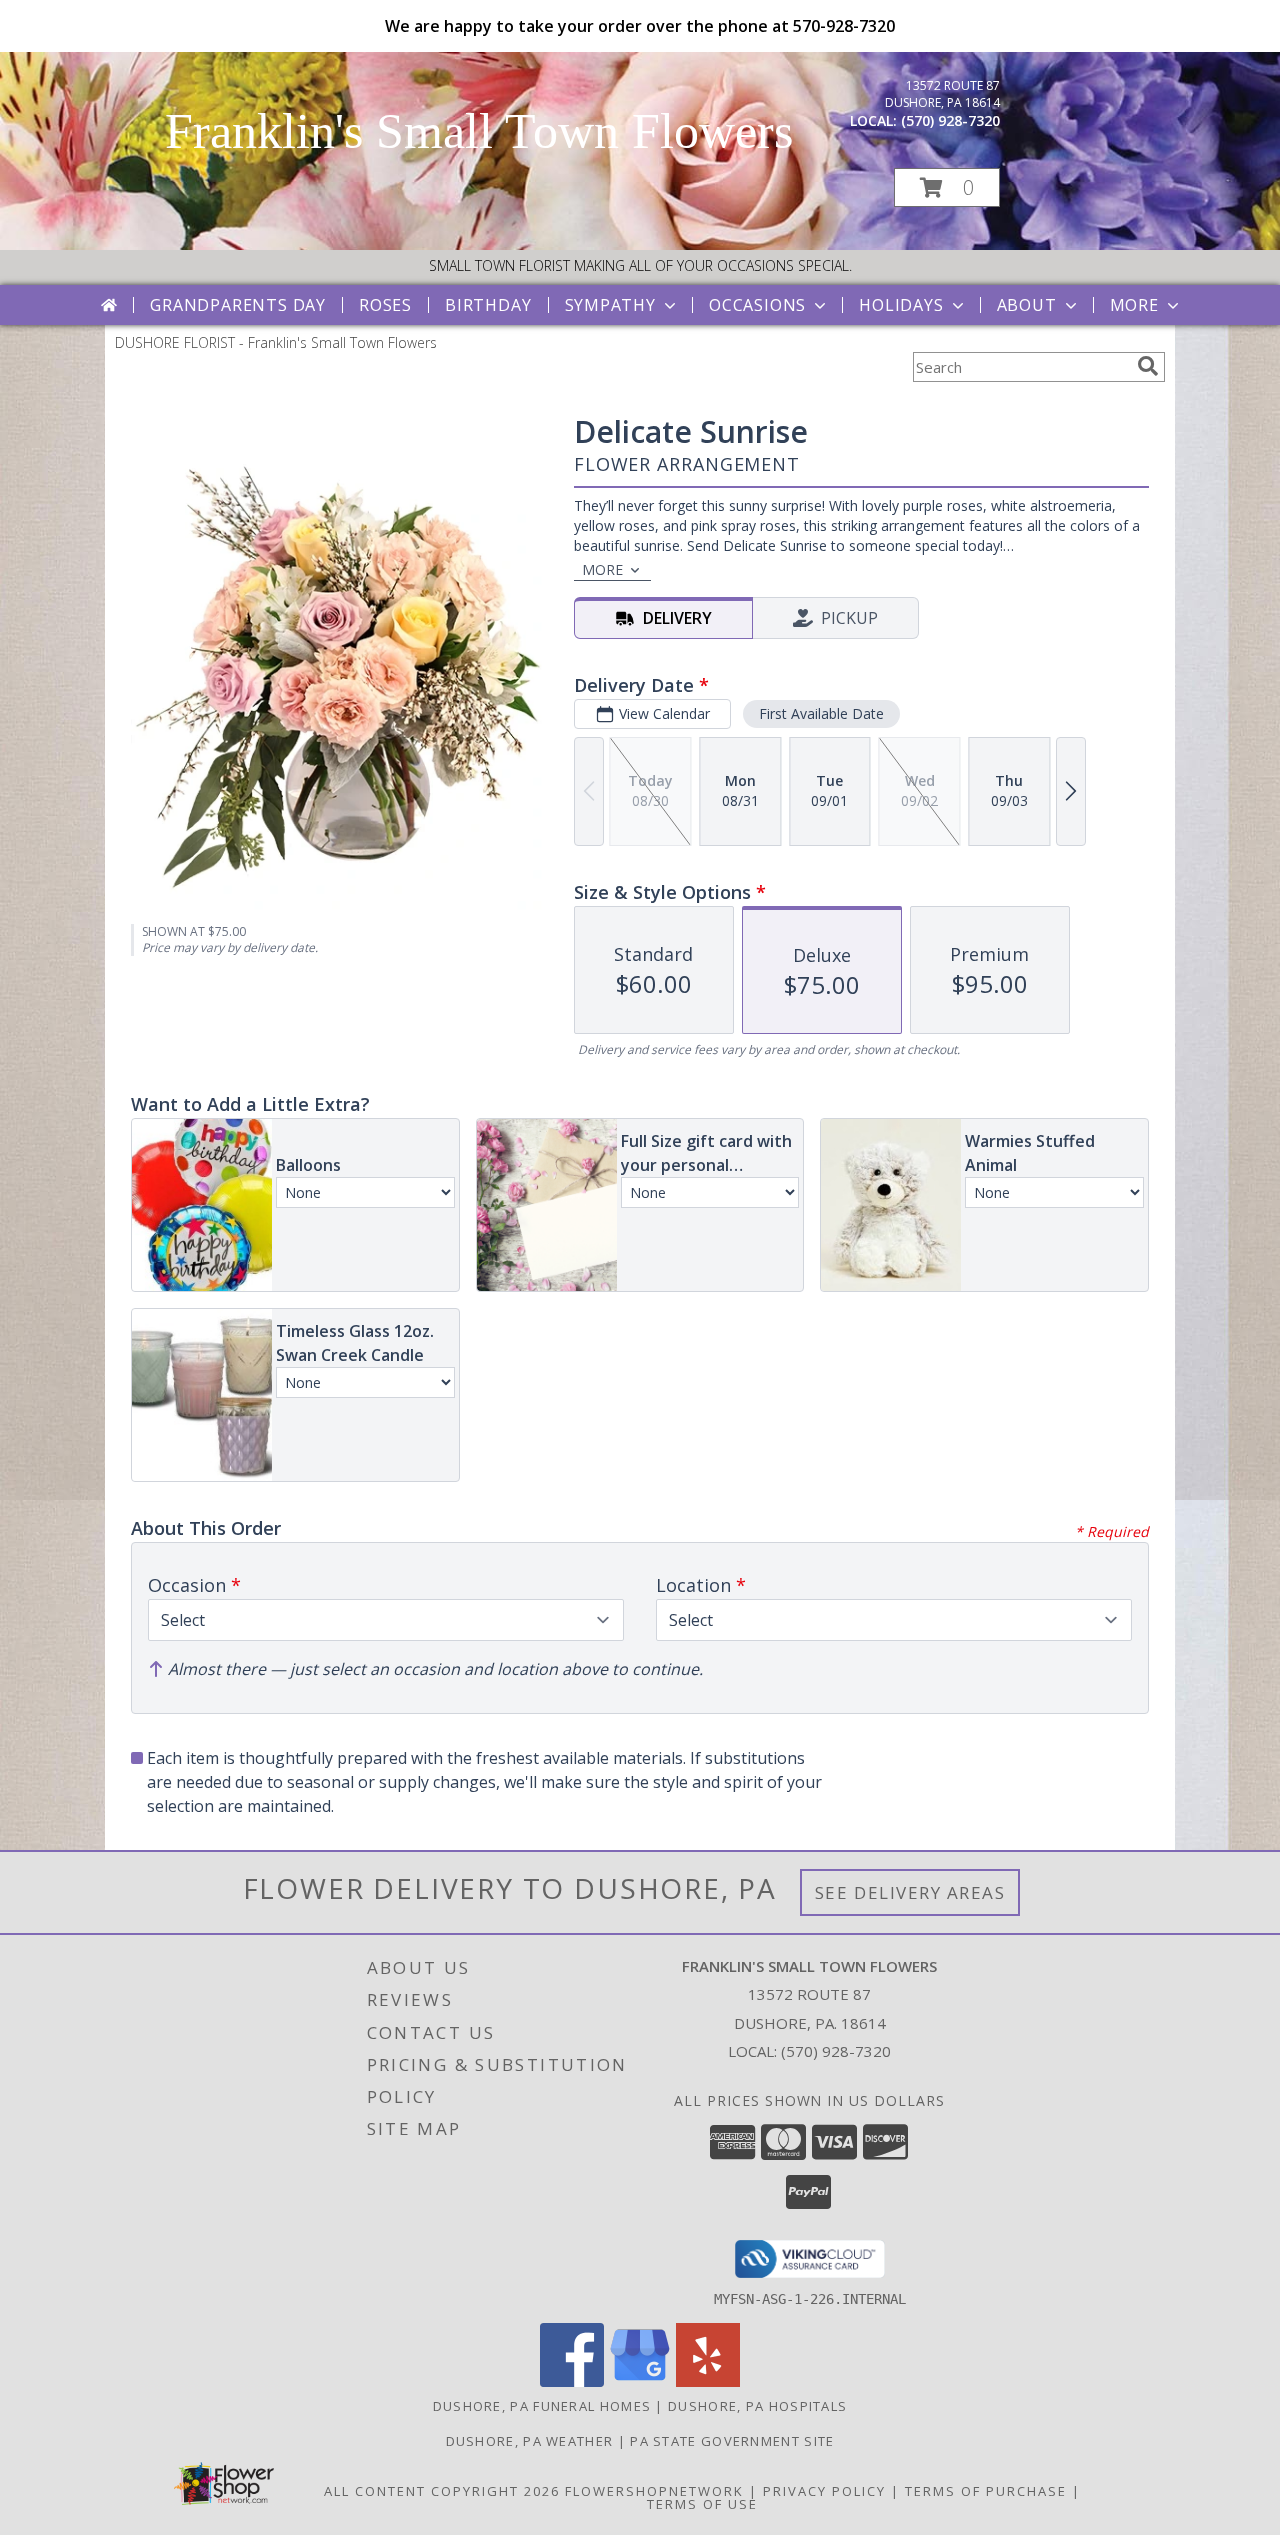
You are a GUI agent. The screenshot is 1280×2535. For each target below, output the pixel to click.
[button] (947, 187)
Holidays (901, 305)
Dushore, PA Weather (530, 2441)
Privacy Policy (824, 2491)
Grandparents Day (238, 305)
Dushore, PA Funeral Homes (542, 2406)
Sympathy (610, 305)
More (1134, 305)
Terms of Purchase (986, 2491)
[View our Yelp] (708, 2381)
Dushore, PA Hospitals (757, 2406)
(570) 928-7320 (950, 120)
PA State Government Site (732, 2441)
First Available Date (821, 713)
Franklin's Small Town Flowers (479, 131)
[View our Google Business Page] (640, 2381)
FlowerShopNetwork (654, 2491)
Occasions (757, 305)
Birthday (488, 305)
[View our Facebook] (572, 2381)
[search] (1148, 366)
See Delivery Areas (910, 1892)
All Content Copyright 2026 (442, 2491)
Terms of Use (702, 2504)
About (1027, 305)
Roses (385, 305)
